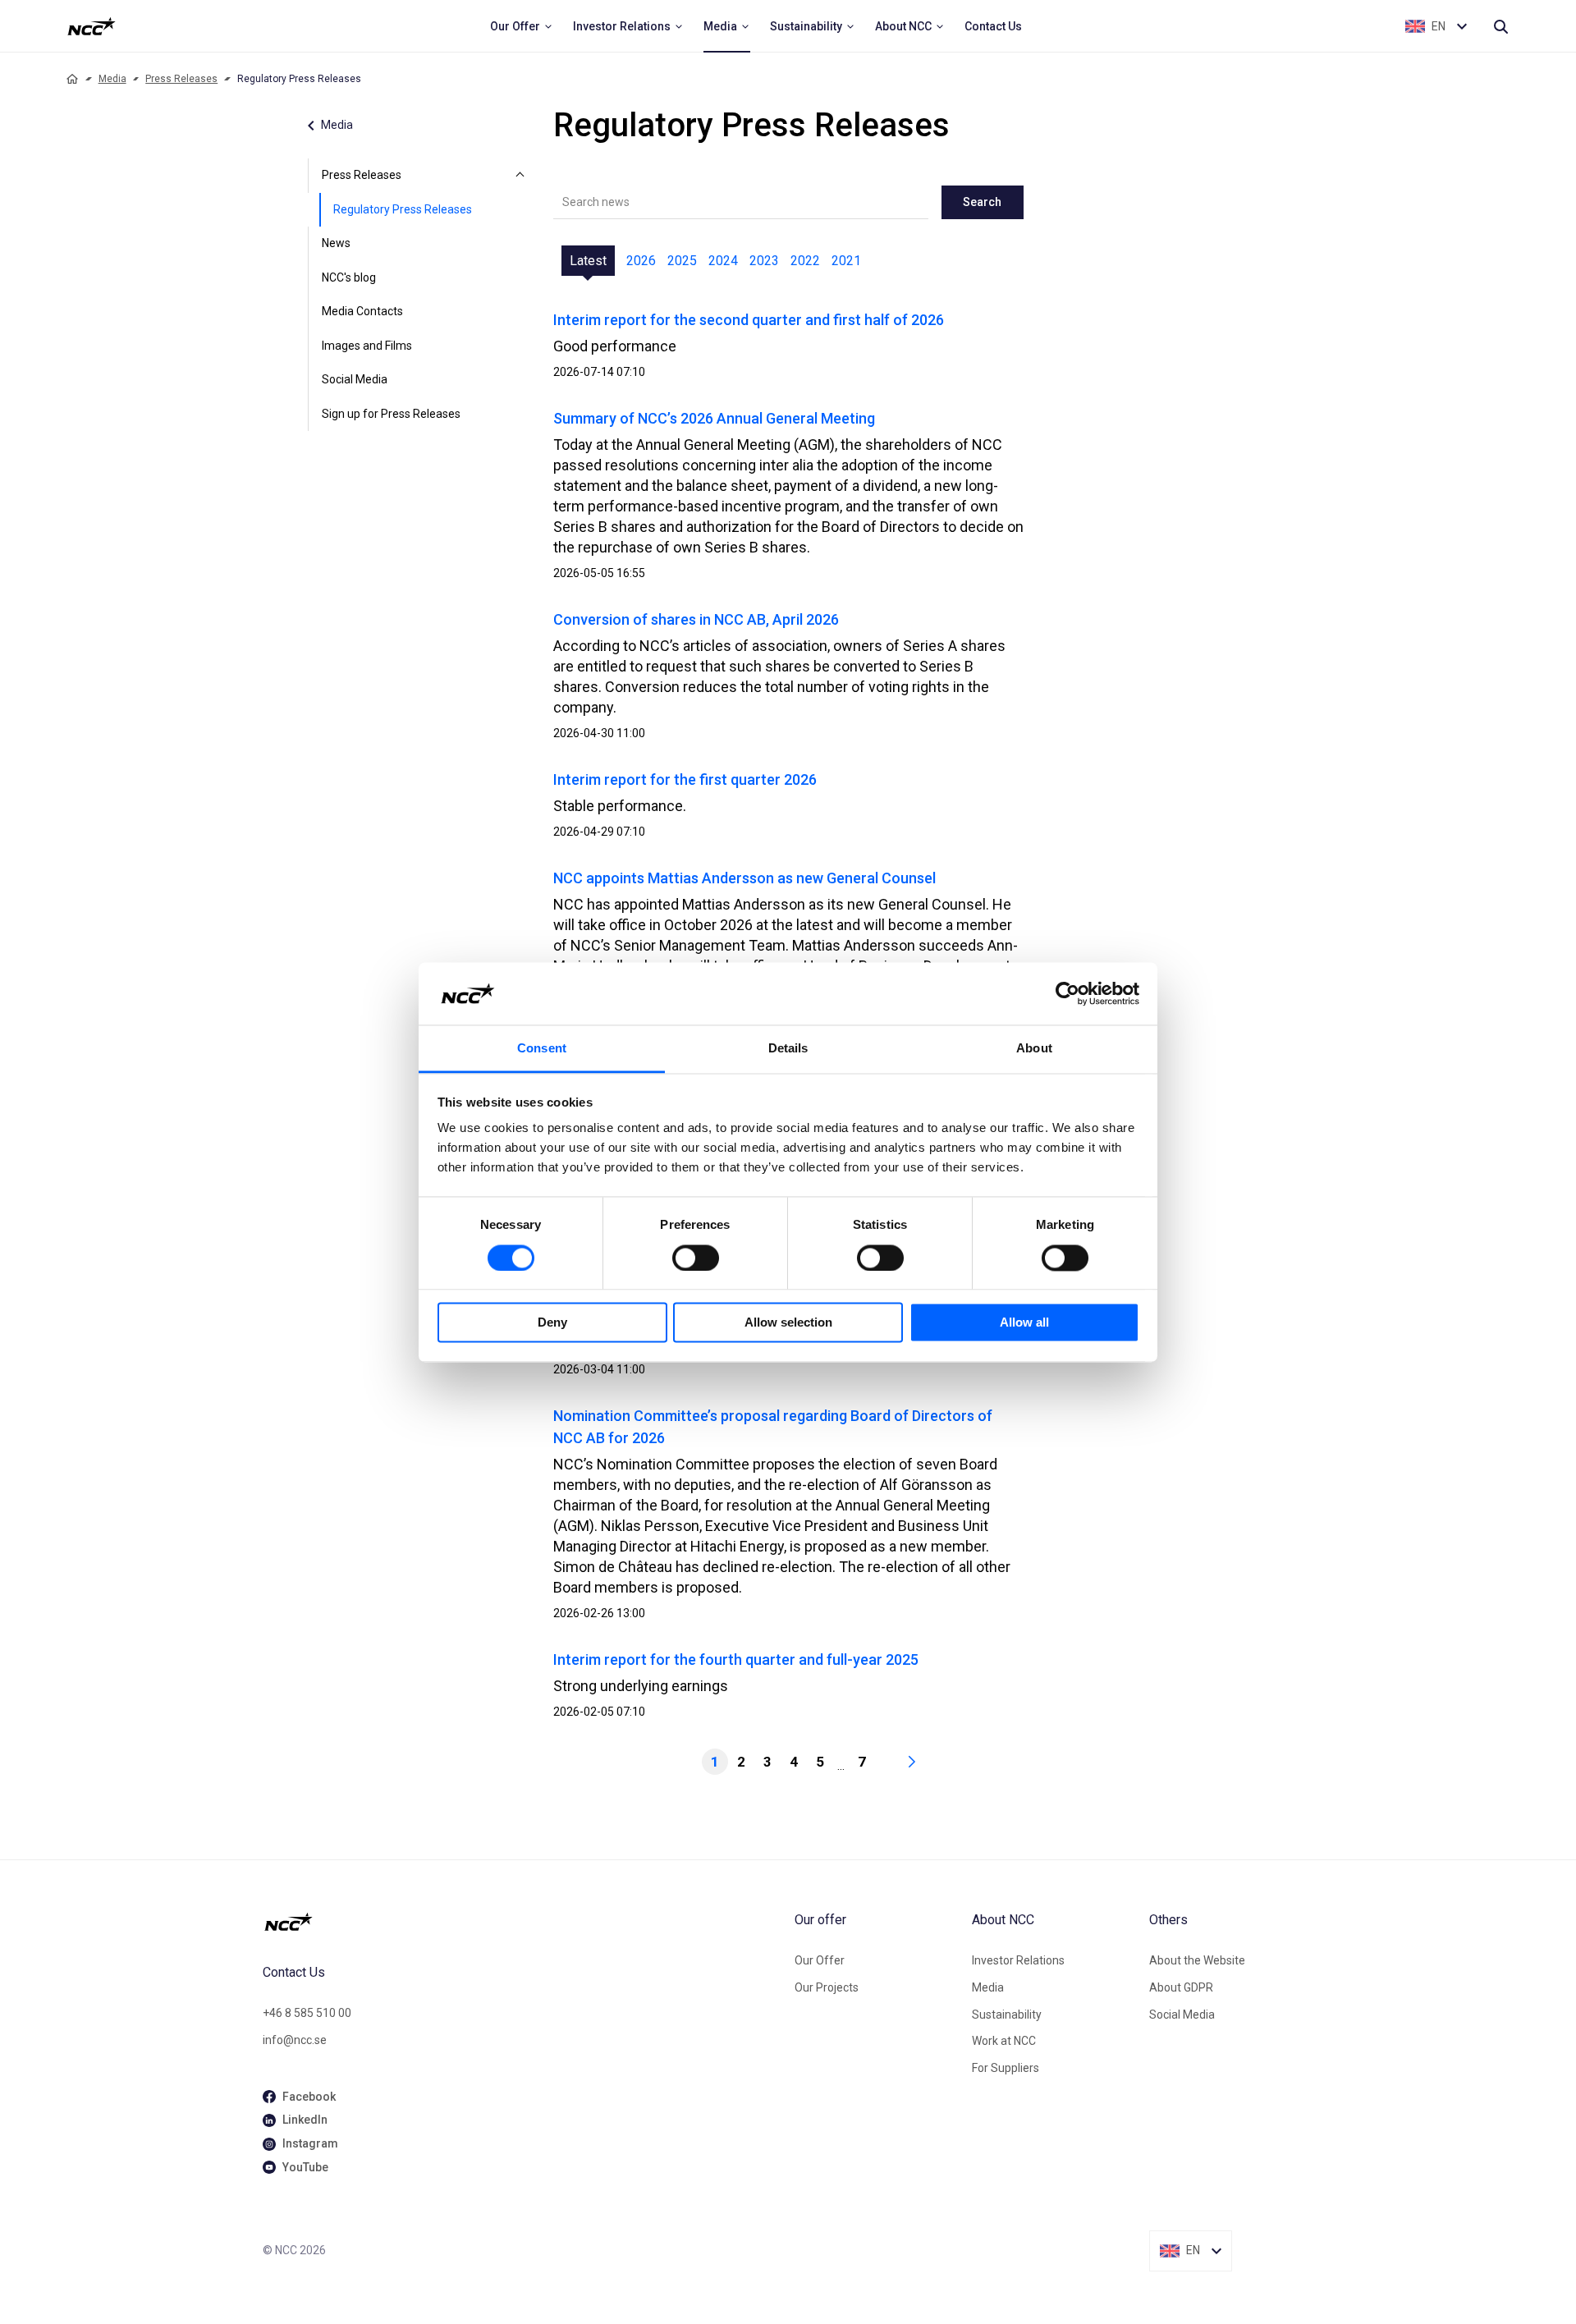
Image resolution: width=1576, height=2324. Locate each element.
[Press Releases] (520, 176)
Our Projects (827, 1987)
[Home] (72, 79)
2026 (641, 261)
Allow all (1024, 1323)
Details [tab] (788, 1049)
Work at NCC (1004, 2041)
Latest (588, 261)
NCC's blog (349, 277)
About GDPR (1181, 1987)
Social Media (355, 379)
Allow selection (788, 1323)
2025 (682, 261)
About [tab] (1034, 1049)
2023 (764, 261)
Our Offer (820, 1960)
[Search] (1500, 26)
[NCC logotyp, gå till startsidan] (522, 1922)
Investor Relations (1018, 1960)
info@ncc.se (295, 2040)
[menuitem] (522, 26)
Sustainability (1007, 2015)
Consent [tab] (542, 1049)
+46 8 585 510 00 (307, 2013)
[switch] (696, 1258)
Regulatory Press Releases (403, 209)
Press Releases (181, 79)
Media (112, 79)
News (336, 243)
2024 (723, 261)
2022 (805, 261)
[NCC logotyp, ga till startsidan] (92, 26)
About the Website (1197, 1960)
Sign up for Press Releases (391, 414)
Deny (552, 1323)
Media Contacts (362, 311)
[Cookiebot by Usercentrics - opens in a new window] (1067, 993)
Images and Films (367, 346)
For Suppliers (1006, 2068)
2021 (846, 261)
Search (982, 202)
